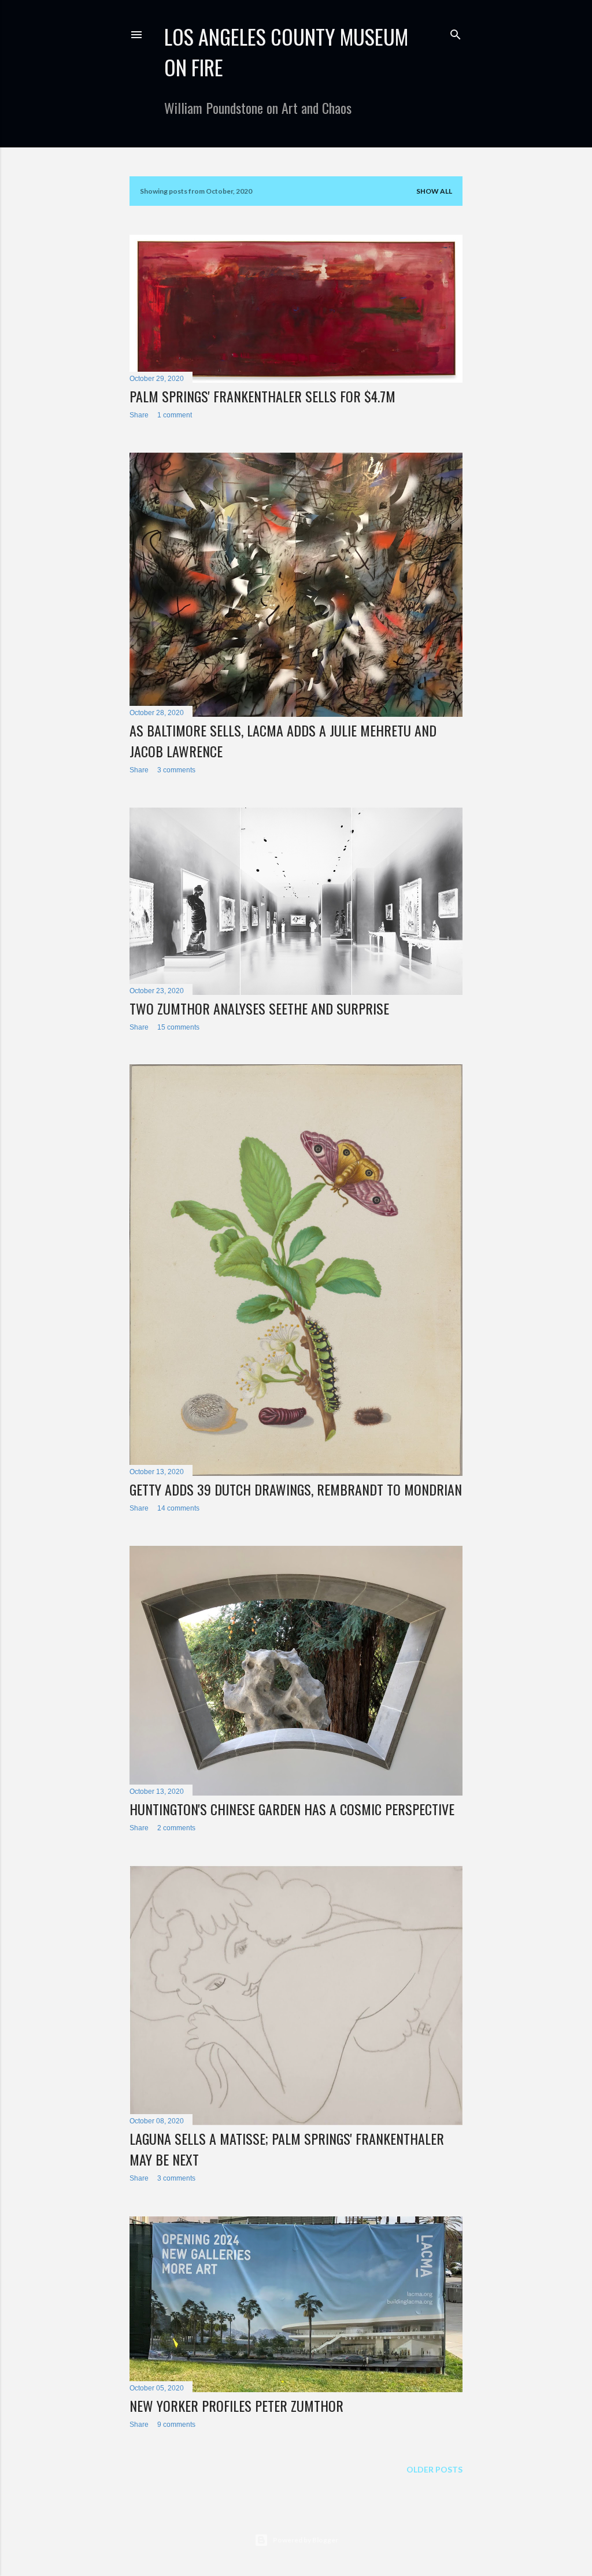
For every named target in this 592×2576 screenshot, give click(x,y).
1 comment (175, 415)
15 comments (178, 1027)
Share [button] (139, 415)
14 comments (178, 1508)
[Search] (456, 32)
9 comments (176, 2425)
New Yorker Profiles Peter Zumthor (236, 2405)
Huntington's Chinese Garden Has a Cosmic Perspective (292, 1809)
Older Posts (434, 2469)
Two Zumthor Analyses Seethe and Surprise (259, 1008)
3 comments (176, 770)
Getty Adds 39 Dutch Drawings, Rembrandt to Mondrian (296, 1489)
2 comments (176, 1828)
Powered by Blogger (306, 2540)
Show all (434, 191)
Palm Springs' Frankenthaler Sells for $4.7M (262, 396)
